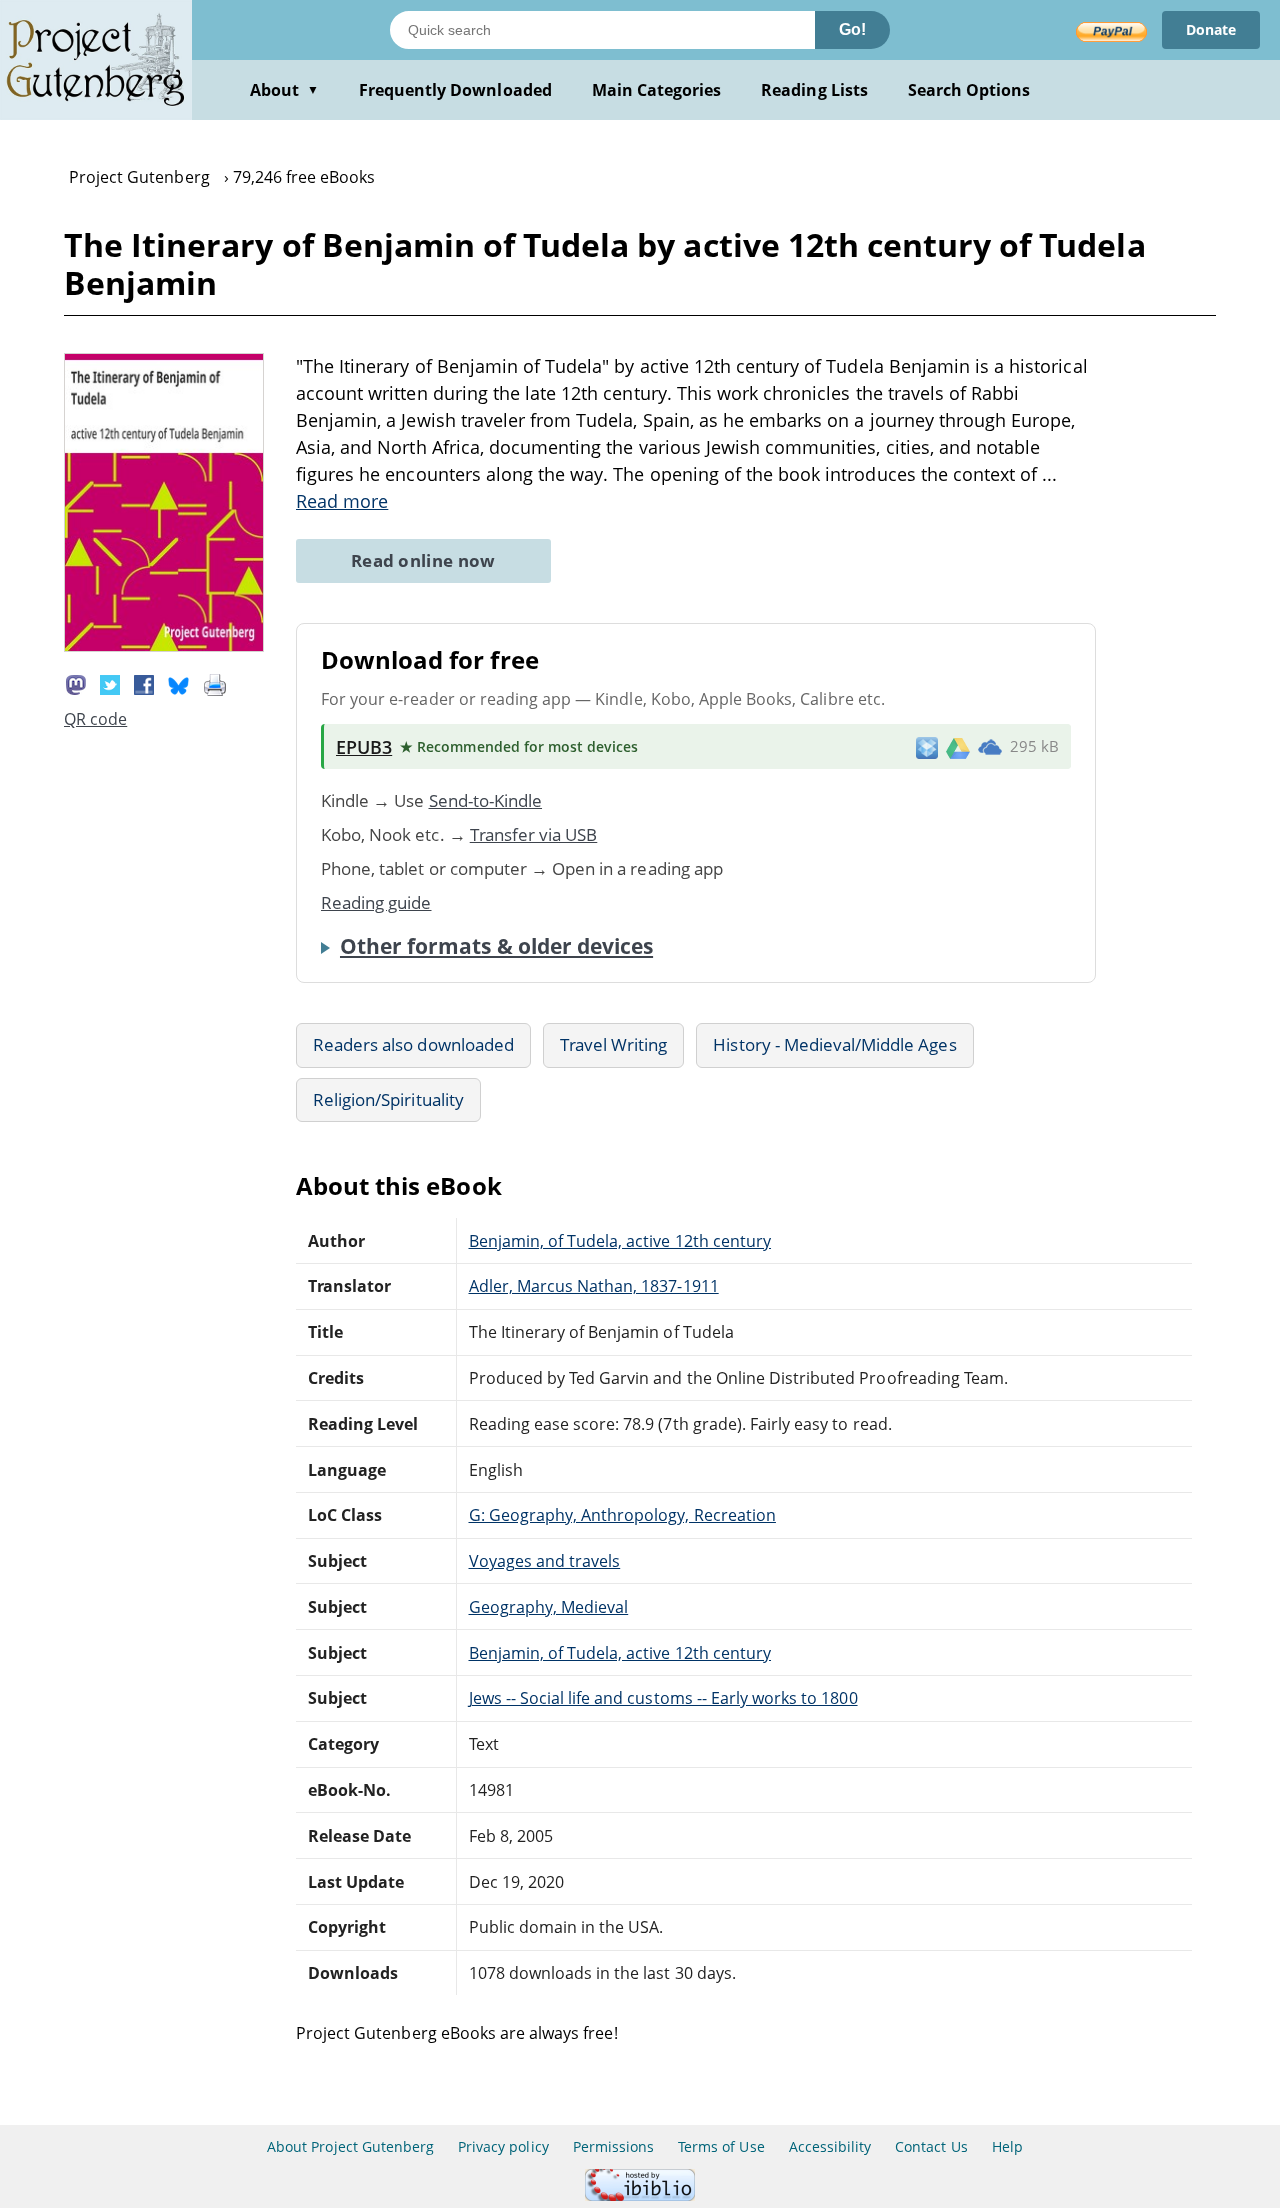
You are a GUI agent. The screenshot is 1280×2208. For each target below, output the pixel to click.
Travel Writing (614, 1044)
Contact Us (931, 2146)
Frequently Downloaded (455, 90)
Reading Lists (814, 90)
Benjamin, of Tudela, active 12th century (620, 1241)
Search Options (969, 90)
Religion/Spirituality (388, 1099)
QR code (95, 719)
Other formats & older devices (496, 946)
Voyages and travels (545, 1561)
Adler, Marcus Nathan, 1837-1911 (594, 1286)
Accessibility (830, 2146)
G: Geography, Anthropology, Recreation (622, 1515)
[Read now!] (164, 646)
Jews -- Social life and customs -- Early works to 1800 (663, 1698)
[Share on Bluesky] (179, 683)
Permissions (613, 2146)
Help (1007, 2146)
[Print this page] (215, 683)
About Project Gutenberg (350, 2146)
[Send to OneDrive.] (990, 747)
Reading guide (376, 902)
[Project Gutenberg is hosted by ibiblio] (640, 2195)
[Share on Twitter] (110, 683)
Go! (852, 29)
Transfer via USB (534, 834)
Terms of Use (721, 2146)
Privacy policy (503, 2146)
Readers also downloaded (413, 1044)
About (284, 90)
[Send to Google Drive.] (958, 747)
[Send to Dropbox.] (927, 746)
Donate (1211, 29)
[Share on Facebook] (144, 683)
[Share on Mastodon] (76, 683)
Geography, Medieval (549, 1607)
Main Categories (657, 90)
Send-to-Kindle (486, 800)
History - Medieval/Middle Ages (834, 1044)
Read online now (423, 560)
